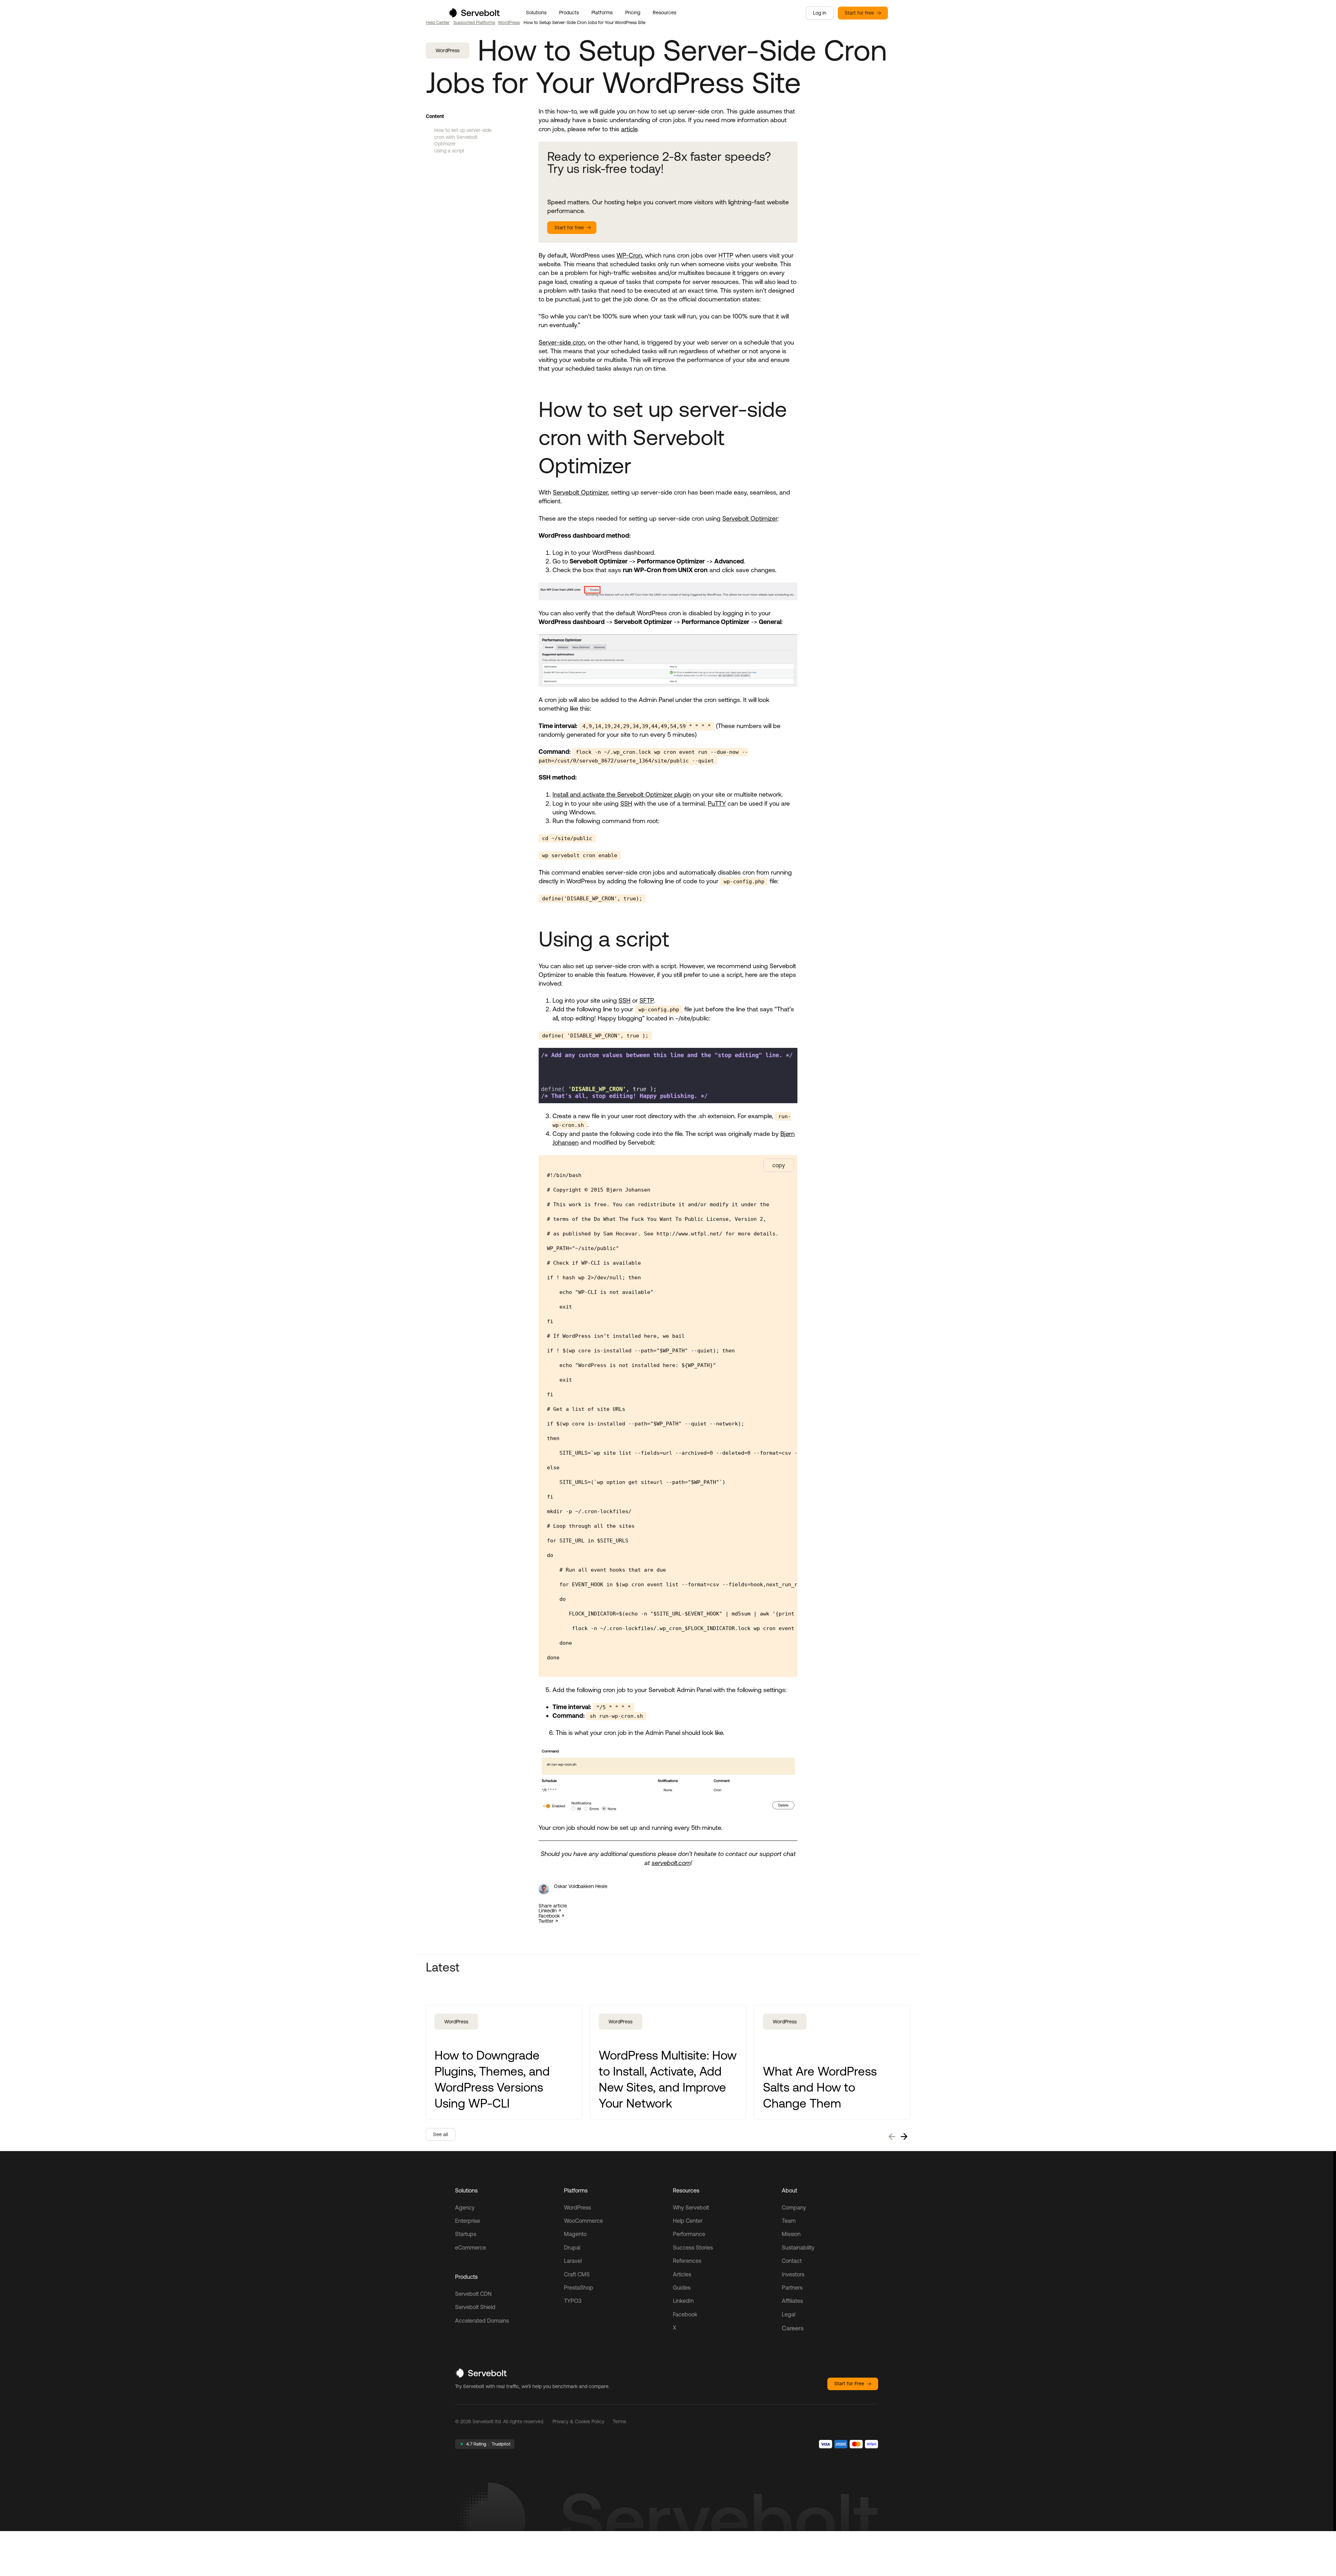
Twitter (546, 1921)
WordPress (509, 22)
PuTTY (717, 803)
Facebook (549, 1916)
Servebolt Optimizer (580, 492)
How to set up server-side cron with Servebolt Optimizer (463, 137)
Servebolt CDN (473, 2294)
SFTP (647, 1000)
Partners (792, 2287)
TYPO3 (573, 2301)
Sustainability (798, 2247)
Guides (682, 2287)
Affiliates (792, 2301)
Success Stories (693, 2247)
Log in (820, 13)
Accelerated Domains (482, 2321)
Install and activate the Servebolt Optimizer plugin (622, 794)
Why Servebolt (691, 2207)
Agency (465, 2207)
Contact (792, 2261)
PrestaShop (579, 2287)
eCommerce (471, 2247)
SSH (626, 803)
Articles (682, 2274)
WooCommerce (583, 2221)
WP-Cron (629, 255)
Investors (793, 2274)
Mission (791, 2234)
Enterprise (468, 2221)
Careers (793, 2328)
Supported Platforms (474, 22)
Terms (619, 2421)
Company (794, 2207)
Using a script (449, 151)
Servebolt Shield (475, 2307)
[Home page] (474, 15)
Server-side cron (562, 342)
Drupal (572, 2247)
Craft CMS (577, 2274)
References (687, 2261)
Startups (466, 2234)
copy (779, 1165)
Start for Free (849, 2384)
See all (441, 2134)
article (629, 129)
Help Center (438, 22)
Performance (689, 2234)
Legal (789, 2314)
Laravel (573, 2261)
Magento (575, 2234)
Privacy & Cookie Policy (578, 2421)
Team (789, 2221)
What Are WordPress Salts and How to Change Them (820, 2087)
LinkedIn (548, 1911)
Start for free (859, 13)
